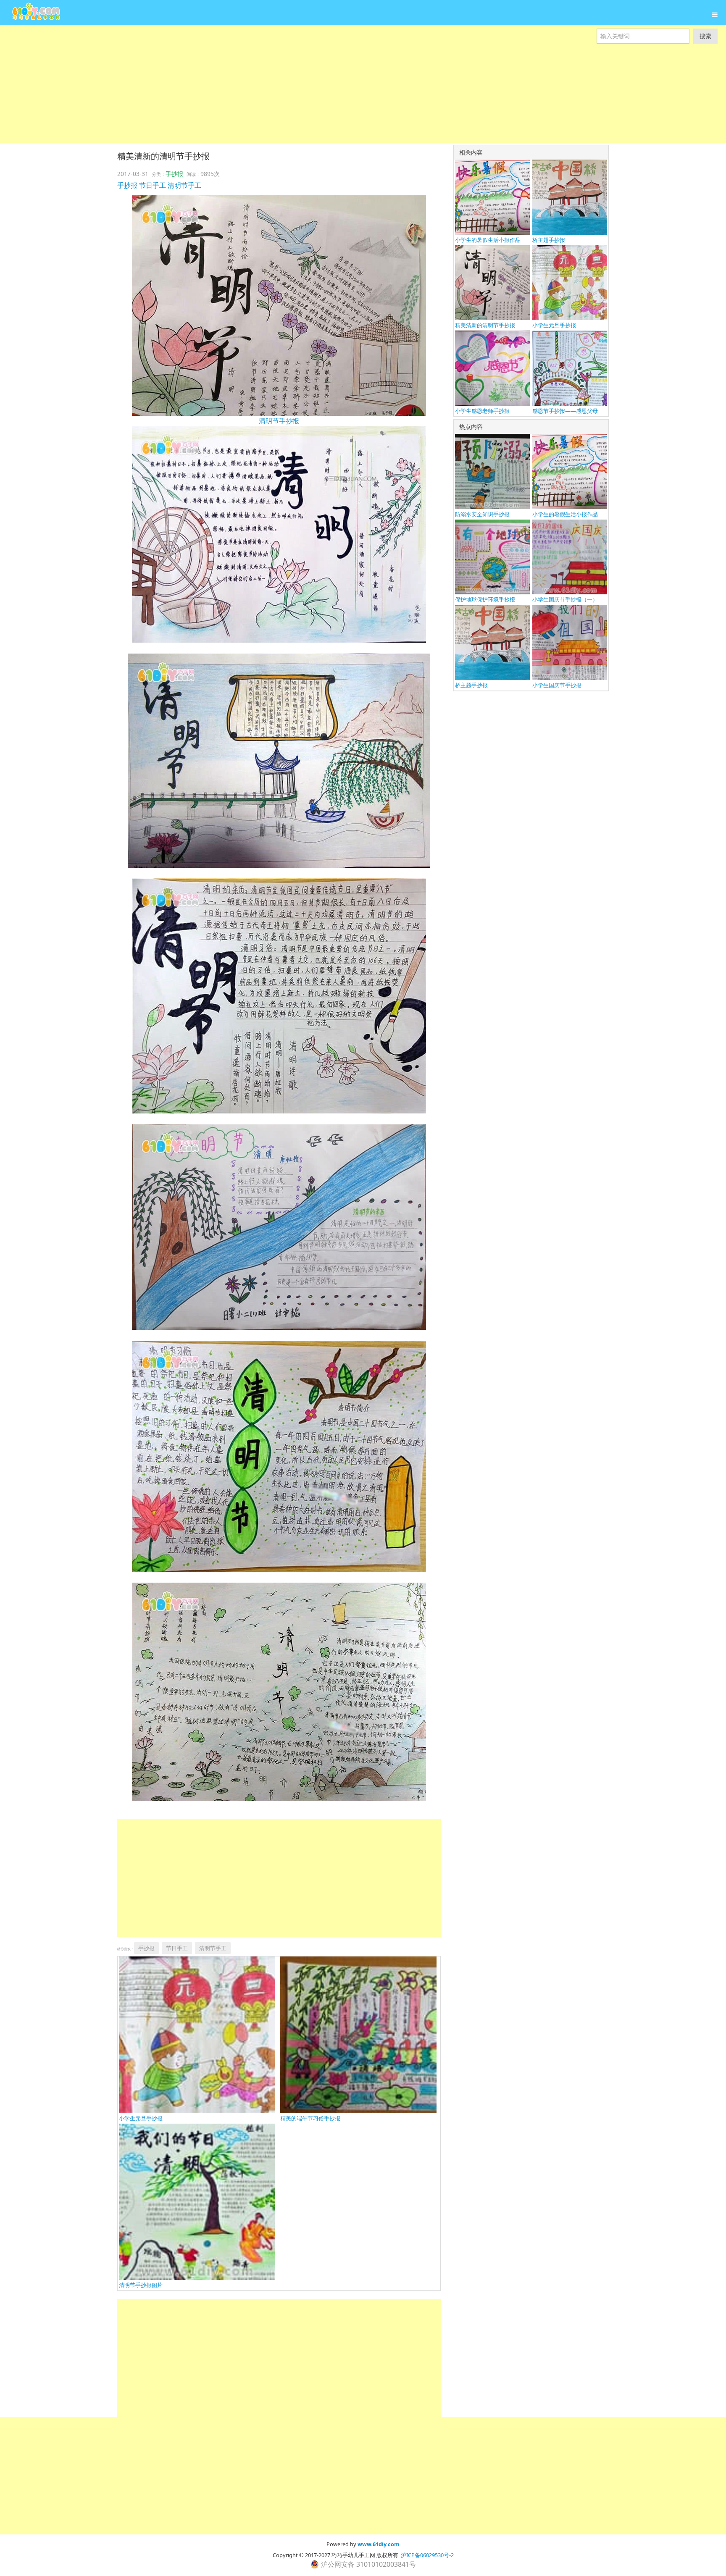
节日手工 (153, 185)
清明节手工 (184, 185)
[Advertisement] (252, 84)
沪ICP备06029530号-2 (427, 2555)
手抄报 (174, 174)
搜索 (705, 36)
